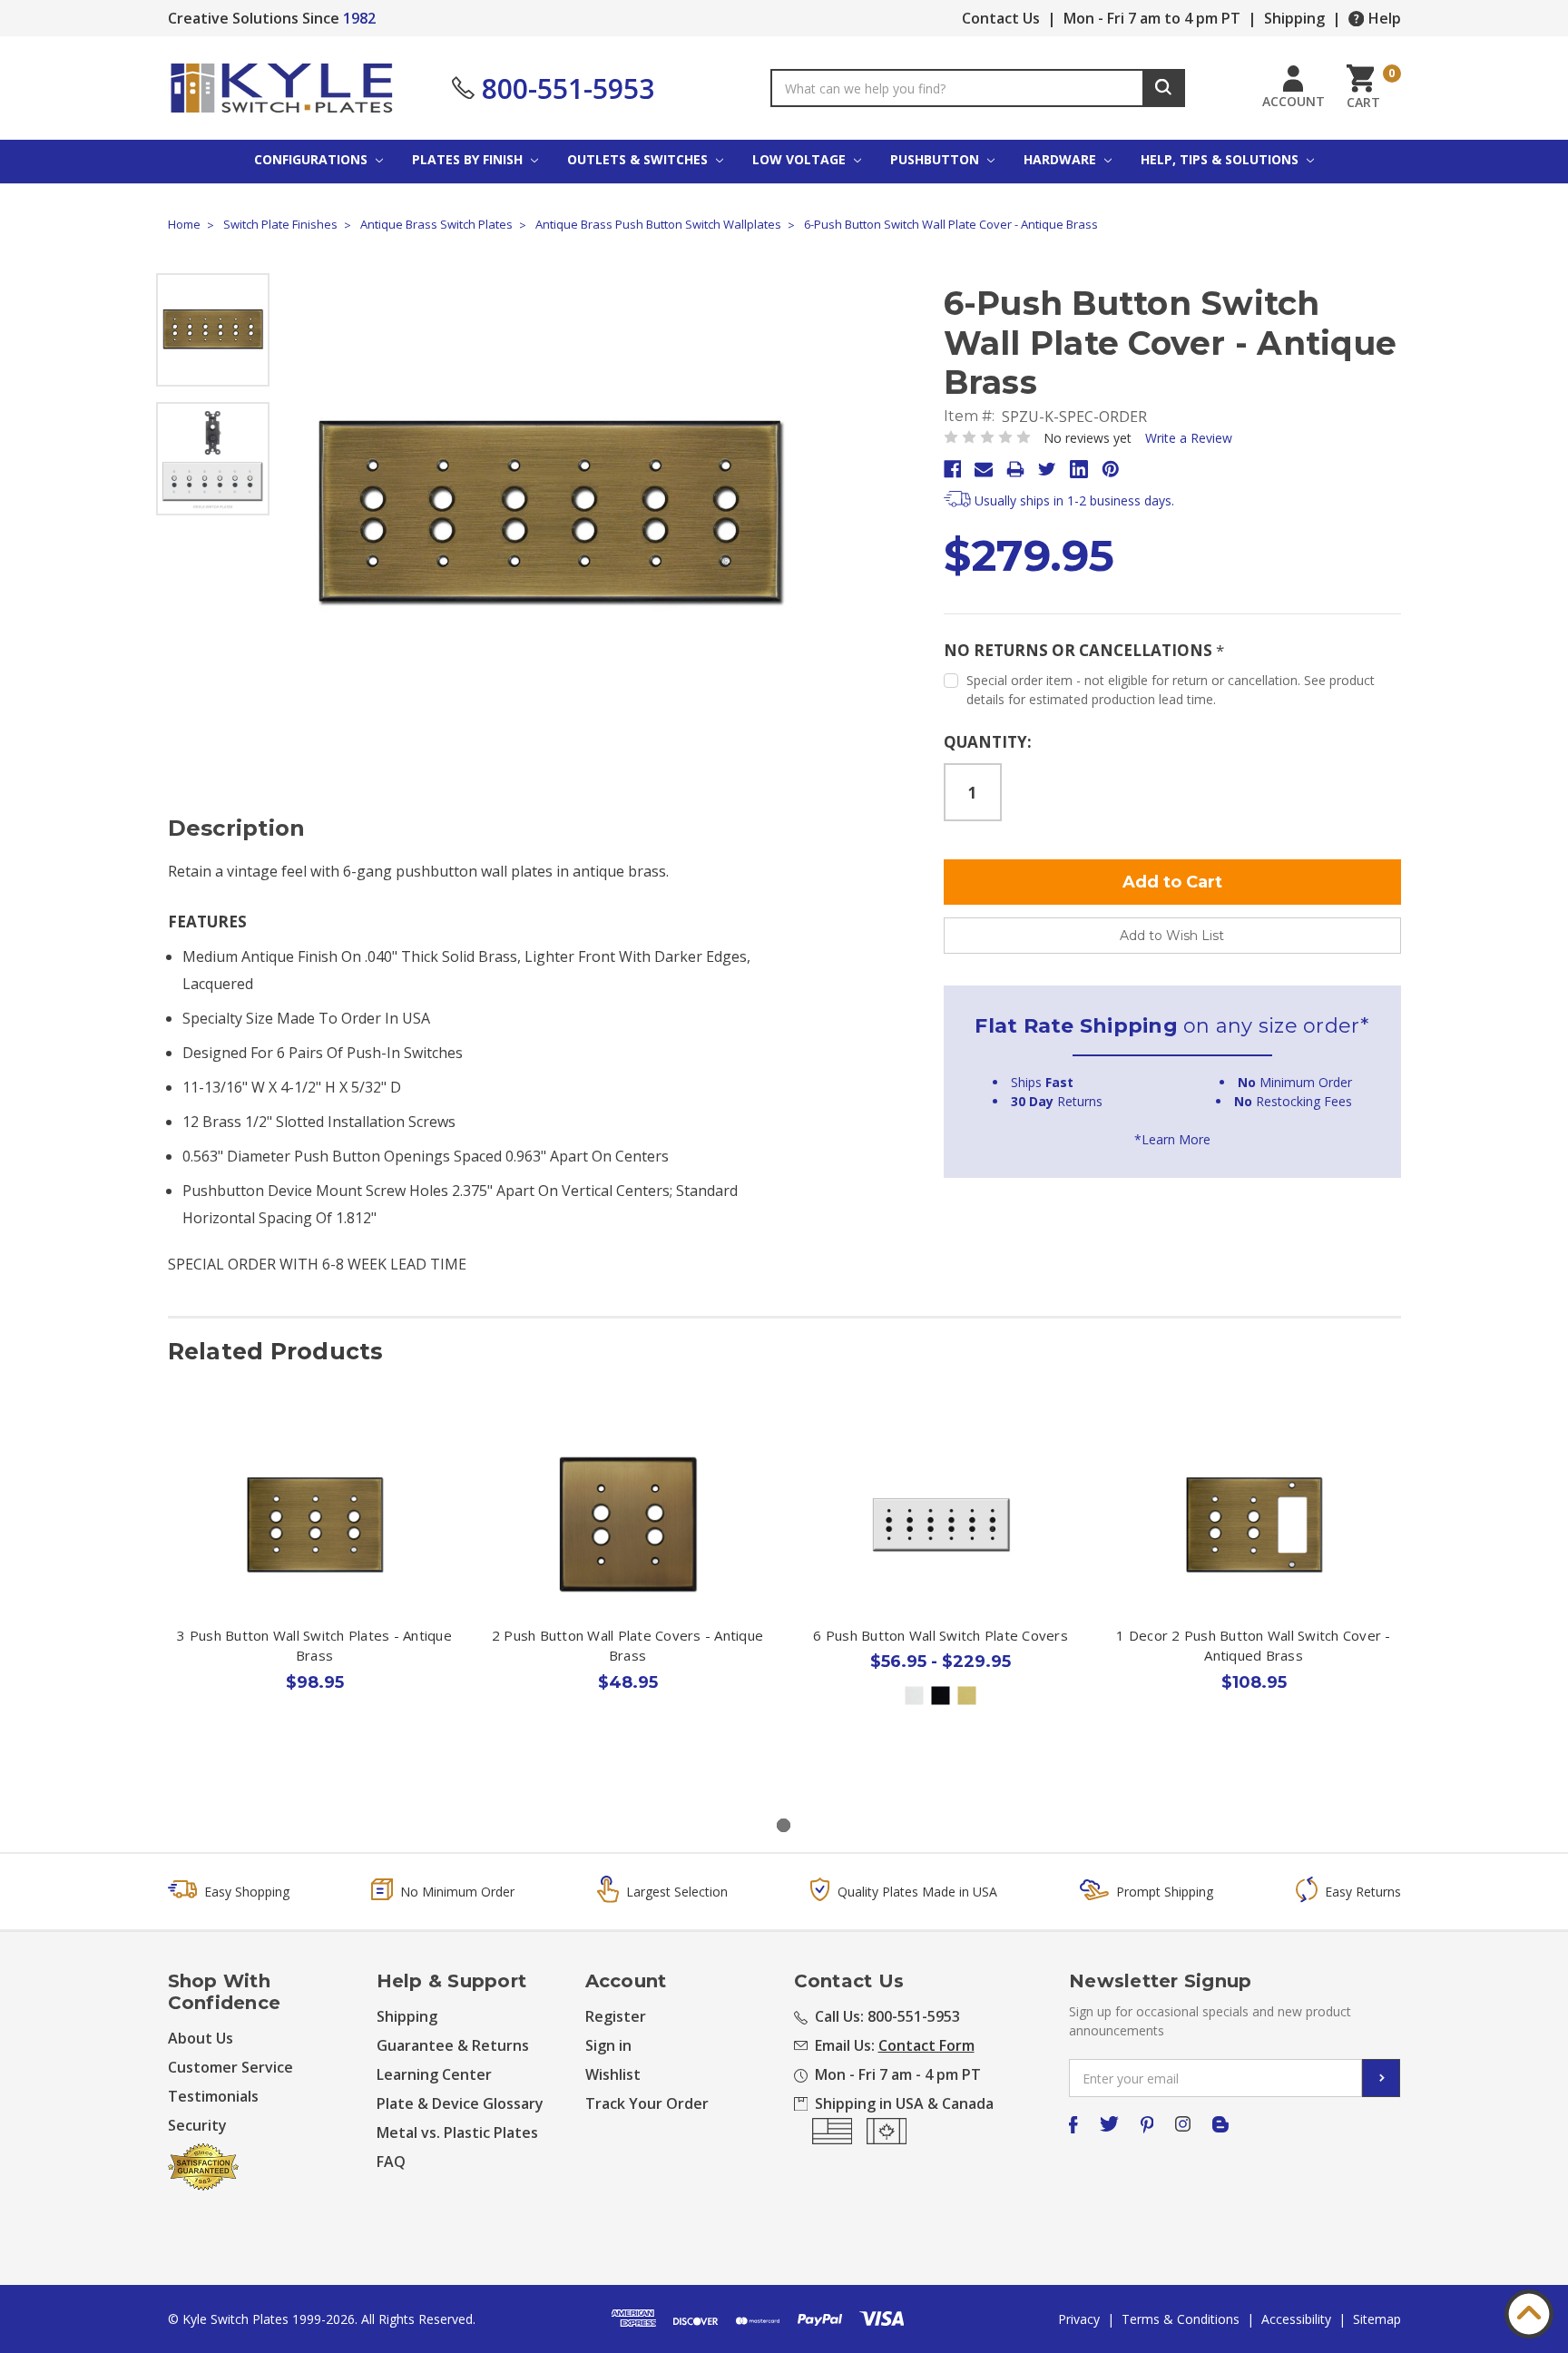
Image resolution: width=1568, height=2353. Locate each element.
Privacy (1079, 2319)
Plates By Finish (469, 159)
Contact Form (926, 2045)
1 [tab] (784, 1825)
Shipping (1294, 18)
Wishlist (613, 2074)
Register (616, 2016)
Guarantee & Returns (453, 2045)
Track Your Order (647, 2103)
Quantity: (988, 742)
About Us (201, 2038)
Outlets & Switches (639, 159)
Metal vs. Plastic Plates (457, 2132)
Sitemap (1377, 2319)
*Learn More (1172, 1139)
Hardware (1062, 159)
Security (197, 2125)
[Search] (1164, 88)
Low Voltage (801, 159)
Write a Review (1189, 438)
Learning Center (434, 2074)
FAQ (391, 2162)
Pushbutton (936, 159)
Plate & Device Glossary (460, 2103)
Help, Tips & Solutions (1221, 159)
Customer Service (230, 2067)
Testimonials (213, 2096)
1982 (359, 18)
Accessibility (1296, 2319)
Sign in (608, 2045)
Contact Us (1001, 18)
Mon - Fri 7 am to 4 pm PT (1152, 18)
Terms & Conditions (1181, 2319)
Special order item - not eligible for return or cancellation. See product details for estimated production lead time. (1171, 690)
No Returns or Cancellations (1084, 650)
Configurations (313, 159)
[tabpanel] (314, 1597)
